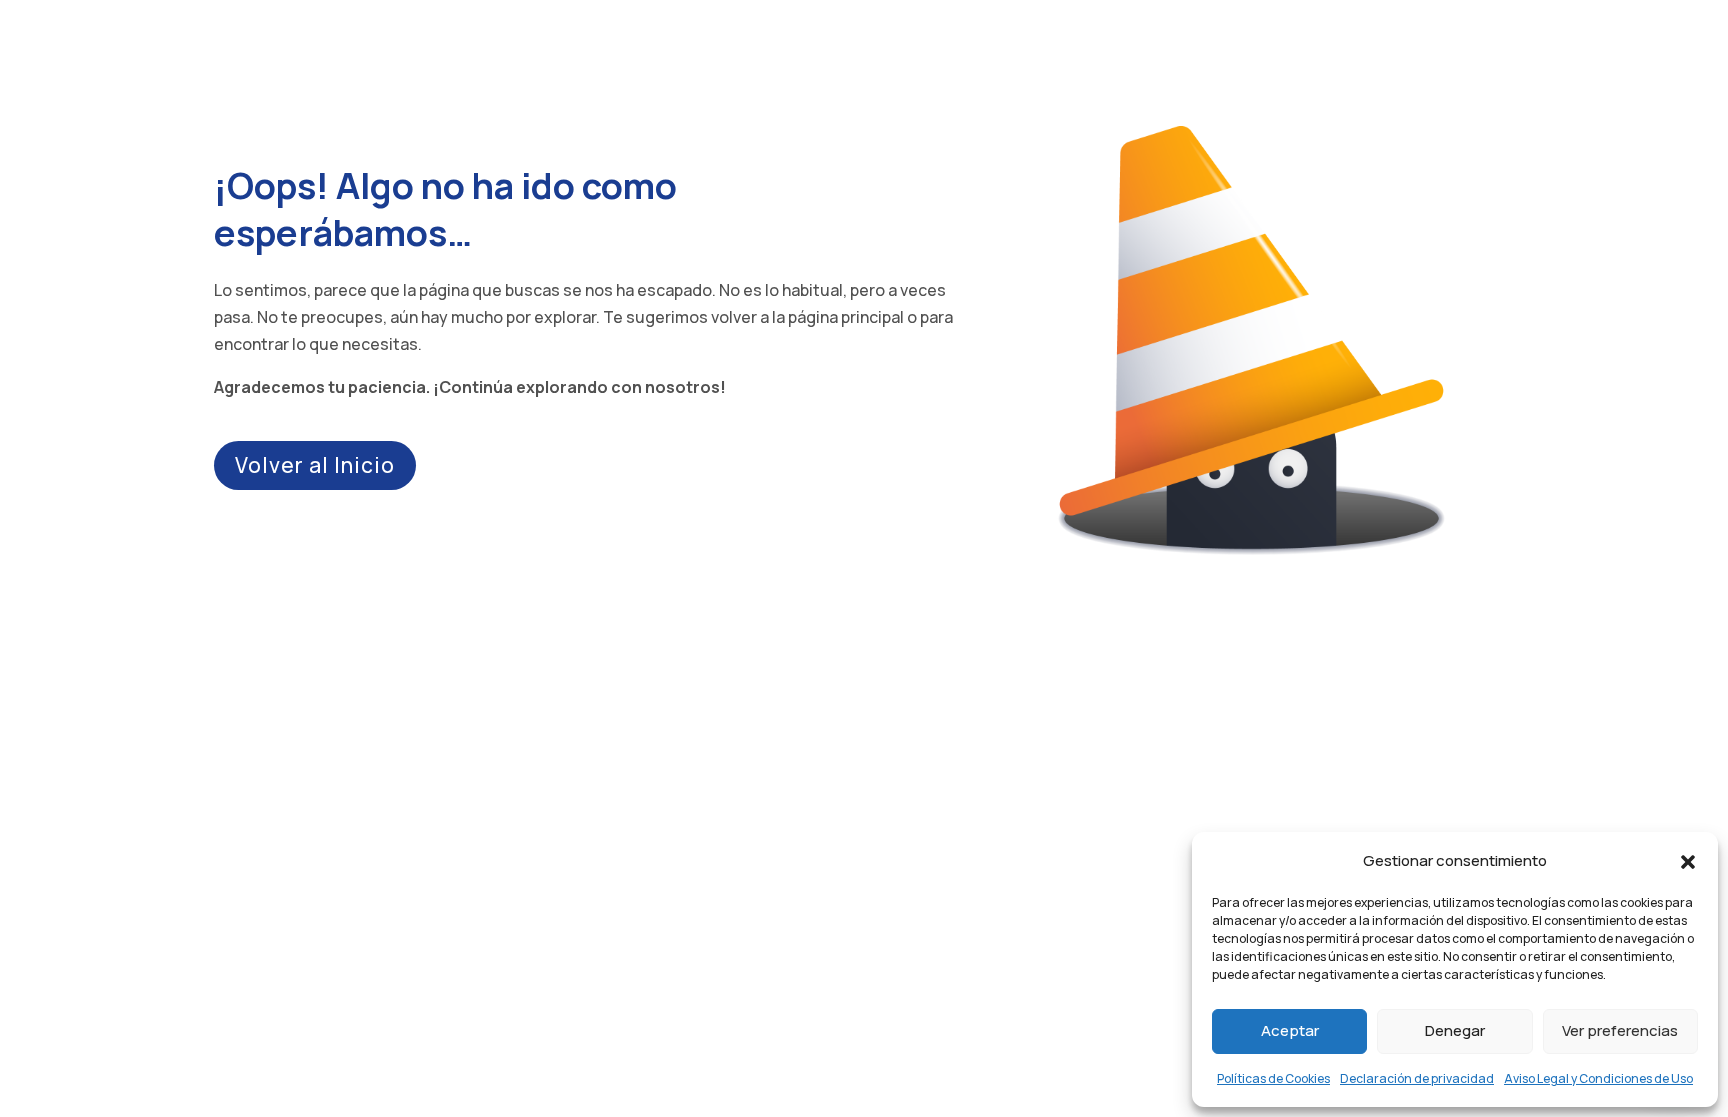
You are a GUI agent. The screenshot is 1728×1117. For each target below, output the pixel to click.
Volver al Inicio (315, 465)
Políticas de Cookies (1273, 1078)
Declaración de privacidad (1417, 1078)
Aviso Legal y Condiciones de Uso (1598, 1078)
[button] (1688, 860)
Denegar (1455, 1030)
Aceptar (1290, 1030)
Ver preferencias (1620, 1030)
